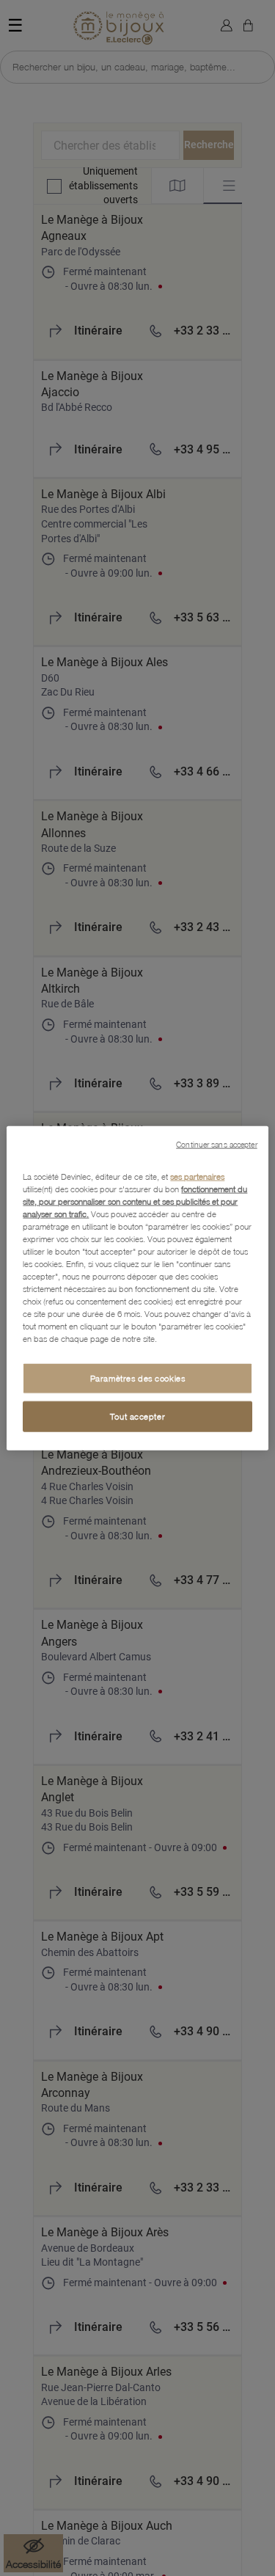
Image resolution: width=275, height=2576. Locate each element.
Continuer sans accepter (216, 1144)
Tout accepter (137, 1416)
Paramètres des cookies (138, 1378)
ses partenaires (197, 1176)
